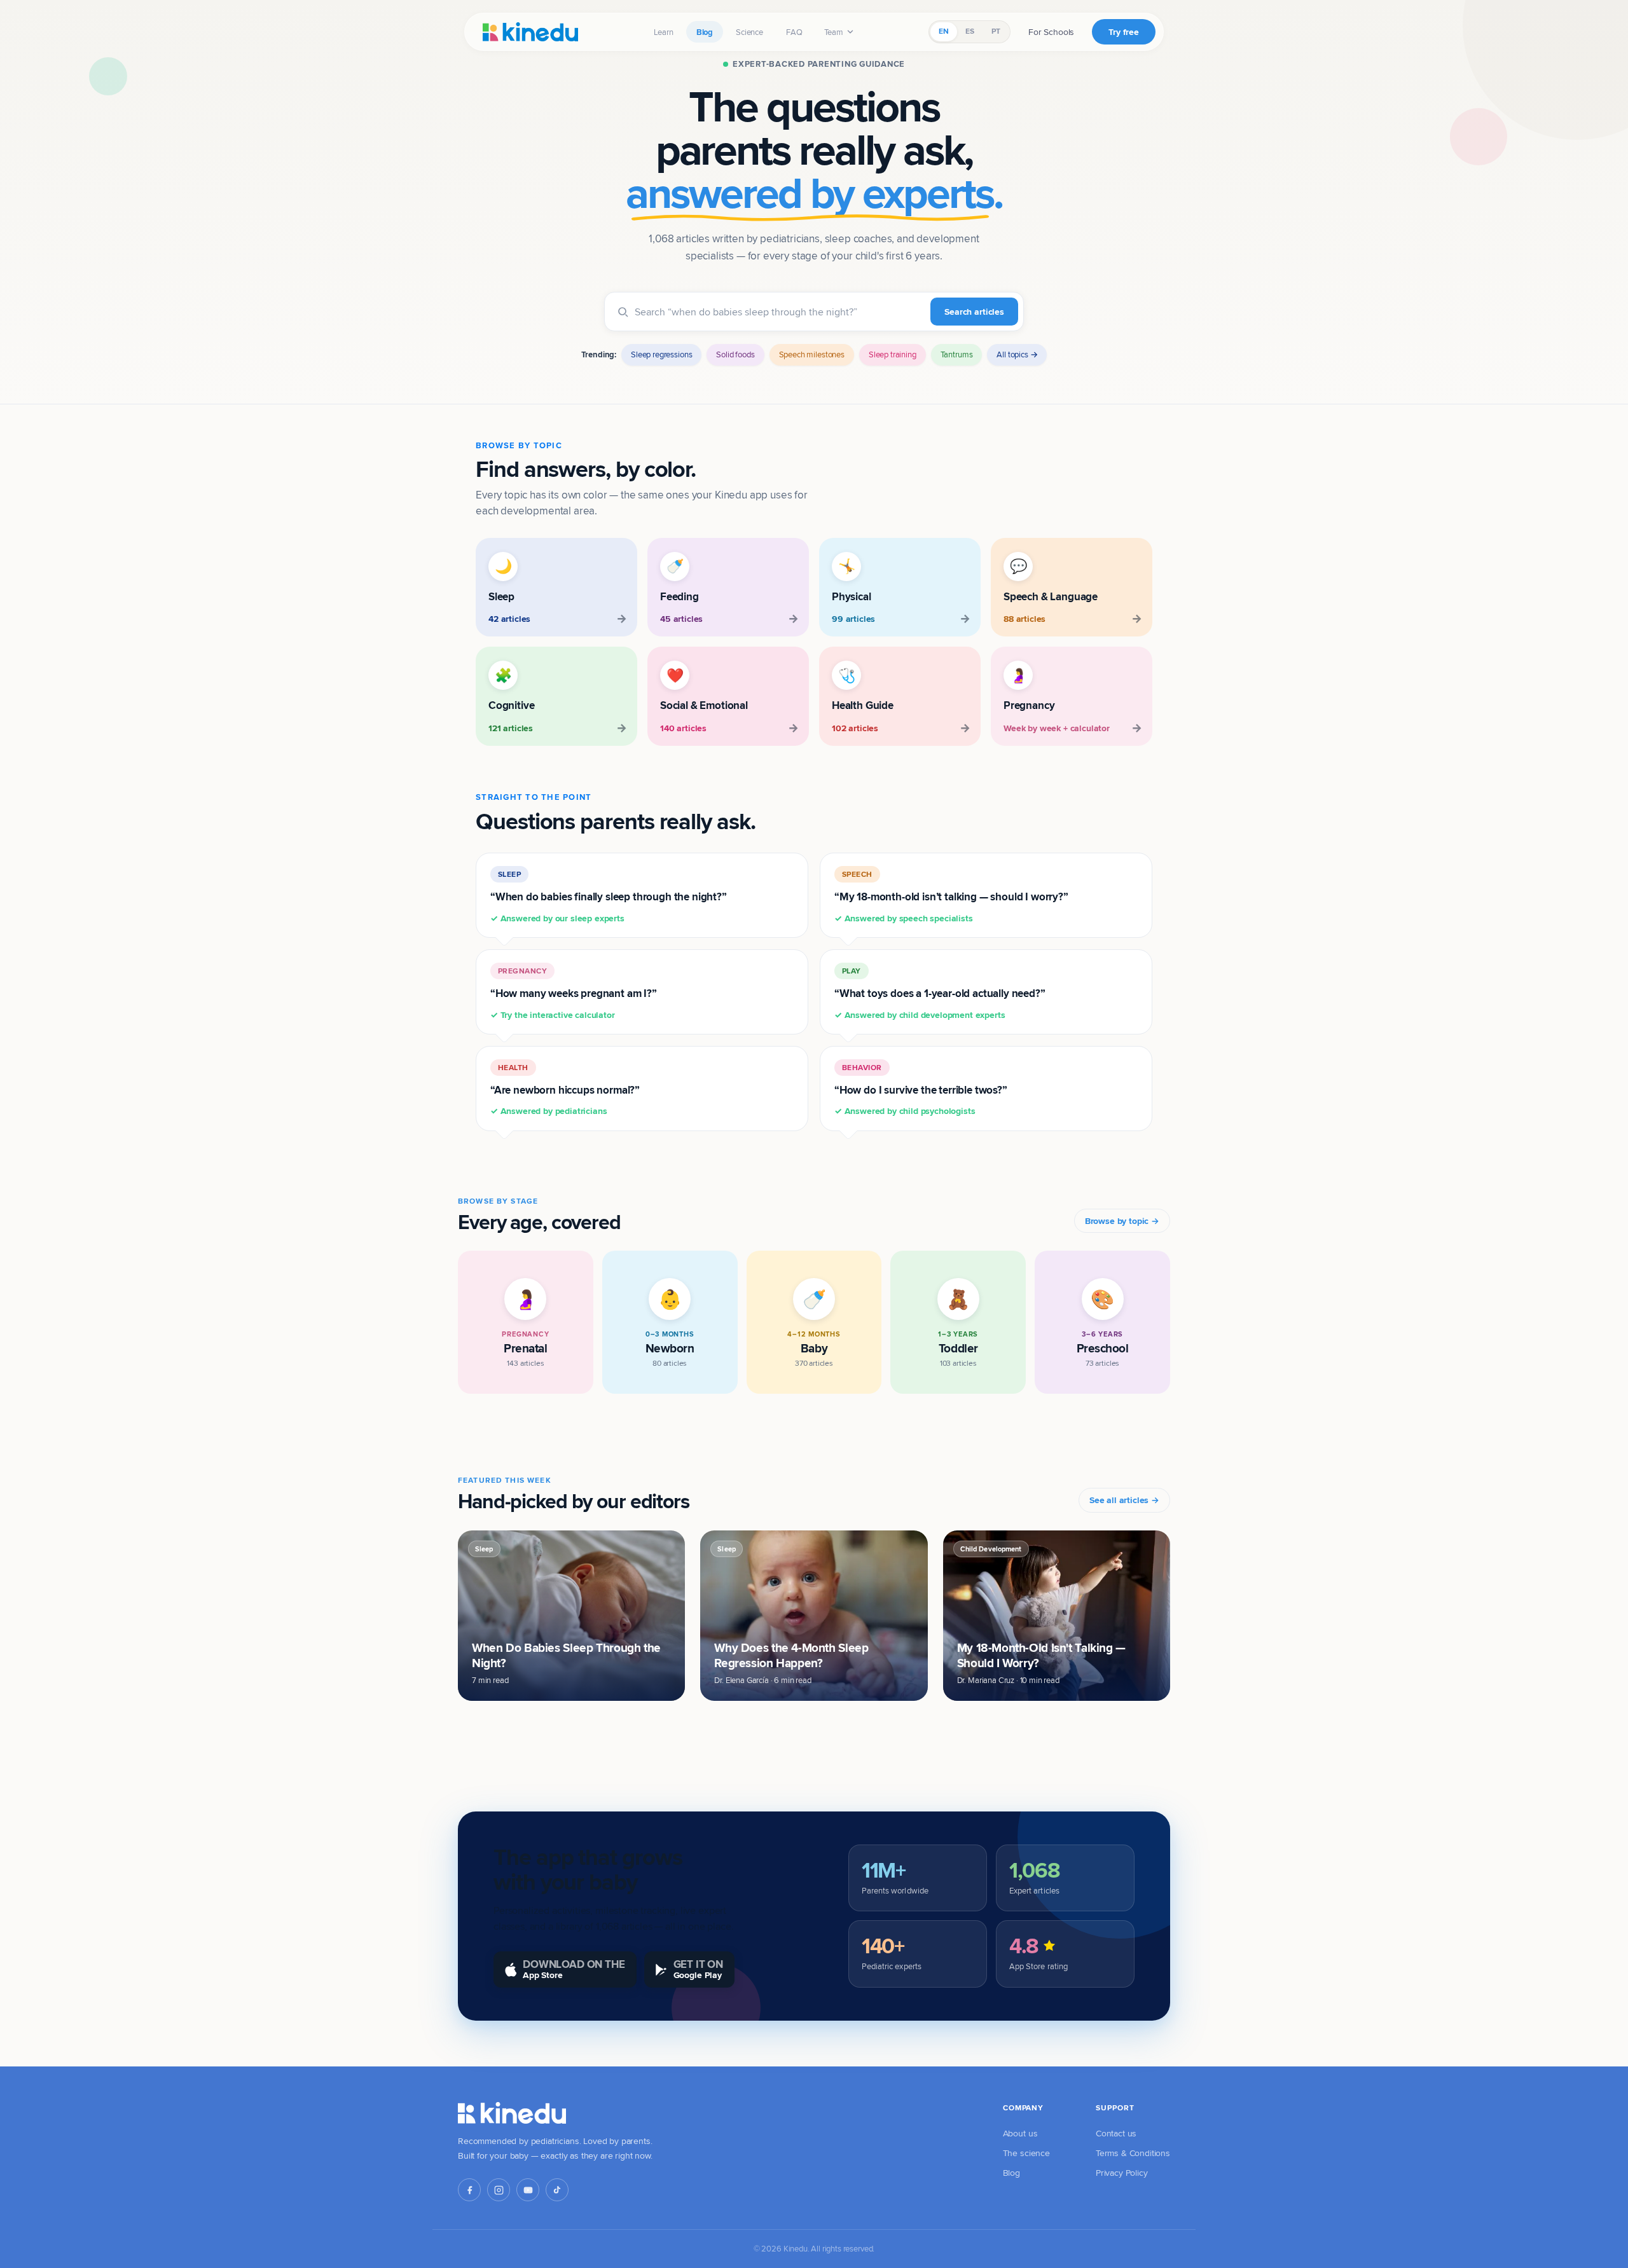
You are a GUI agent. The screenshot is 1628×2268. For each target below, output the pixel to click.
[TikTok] (557, 2190)
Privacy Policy (1122, 2173)
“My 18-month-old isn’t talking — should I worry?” (951, 897)
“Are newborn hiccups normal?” (565, 1090)
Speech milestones (812, 354)
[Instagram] (499, 2190)
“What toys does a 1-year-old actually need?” (940, 993)
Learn (664, 32)
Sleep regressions (661, 354)
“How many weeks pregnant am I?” (574, 993)
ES (970, 31)
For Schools (1051, 32)
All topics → (1017, 354)
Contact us (1116, 2133)
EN (944, 31)
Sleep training (893, 354)
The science (1026, 2153)
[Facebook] (469, 2190)
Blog (705, 32)
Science (749, 32)
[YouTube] (528, 2190)
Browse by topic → (1122, 1221)
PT (996, 31)
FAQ (794, 32)
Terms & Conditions (1133, 2153)
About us (1020, 2133)
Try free (1124, 32)
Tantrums (957, 354)
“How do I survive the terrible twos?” (921, 1090)
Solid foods (735, 354)
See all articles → (1124, 1500)
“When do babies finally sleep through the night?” (609, 897)
